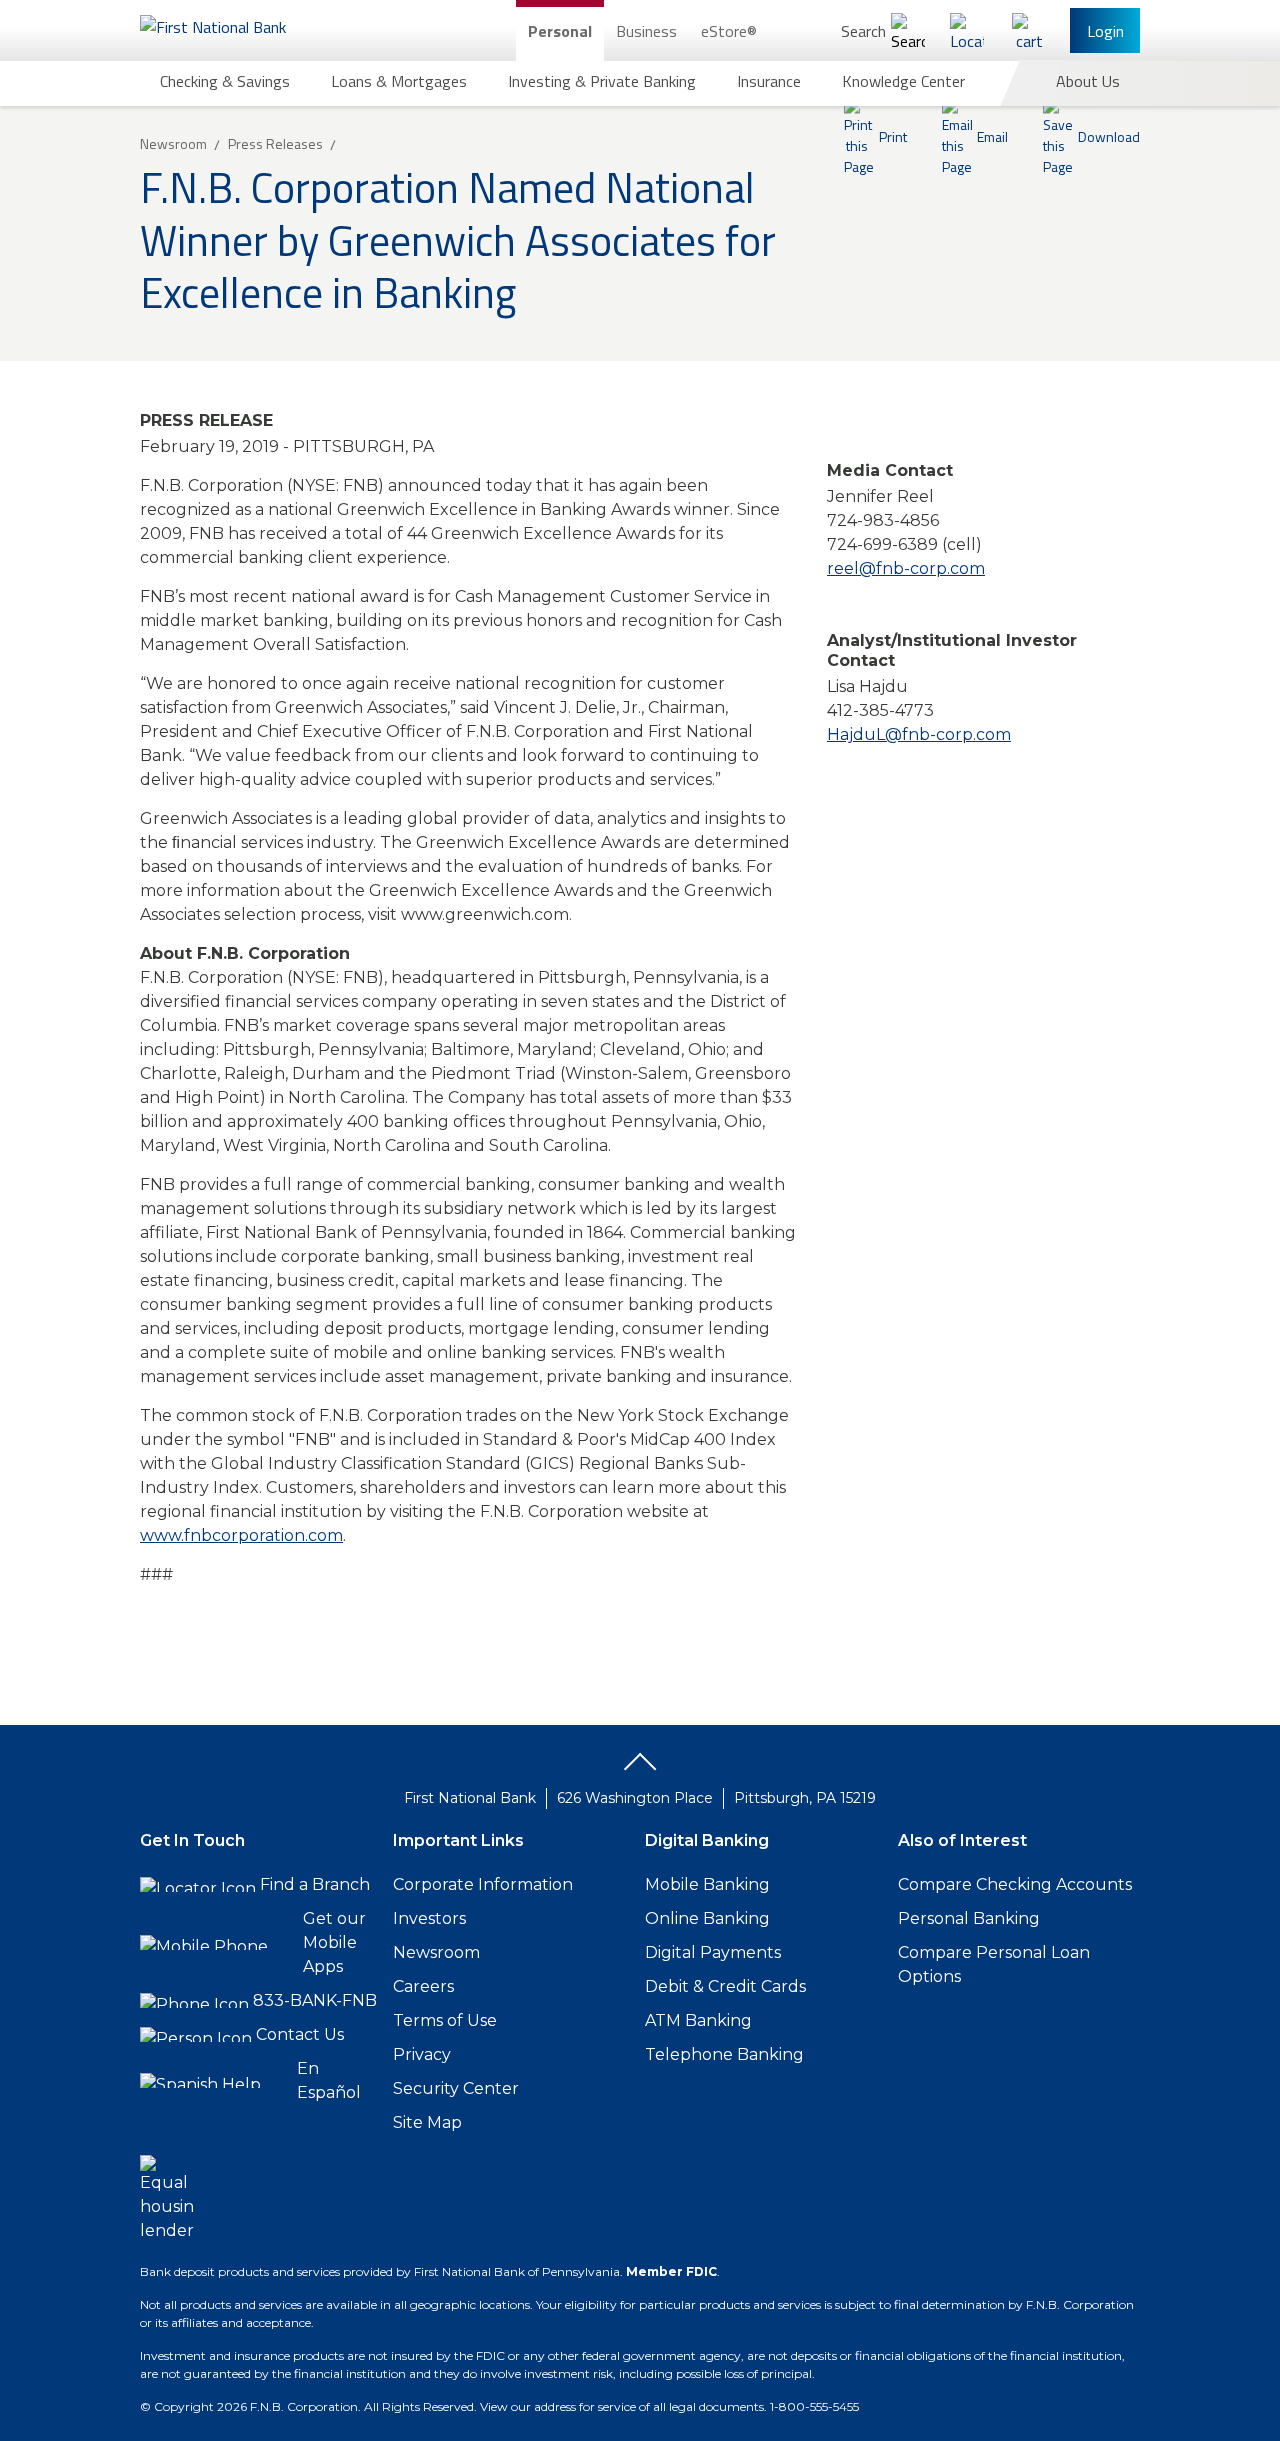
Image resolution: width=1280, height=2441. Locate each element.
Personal (560, 31)
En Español (329, 2080)
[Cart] (1029, 30)
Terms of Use (445, 2020)
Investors (429, 1918)
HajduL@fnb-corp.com (919, 734)
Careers (423, 1986)
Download (1109, 136)
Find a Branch (315, 1884)
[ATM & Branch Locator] (967, 30)
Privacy (422, 2054)
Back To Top (640, 1769)
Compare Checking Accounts (1015, 1884)
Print (893, 136)
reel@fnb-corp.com (906, 568)
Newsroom (436, 1952)
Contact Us (300, 2034)
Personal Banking (969, 1918)
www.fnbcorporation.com (241, 1535)
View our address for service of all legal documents (622, 2406)
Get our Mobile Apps (334, 1942)
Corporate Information (483, 1884)
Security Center (456, 2088)
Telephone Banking (724, 2054)
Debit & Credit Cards (725, 1986)
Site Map (427, 2122)
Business (646, 31)
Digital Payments (713, 1952)
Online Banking (707, 1918)
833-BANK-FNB (315, 2000)
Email (992, 136)
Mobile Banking (707, 1884)
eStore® (729, 31)
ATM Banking (698, 2020)
